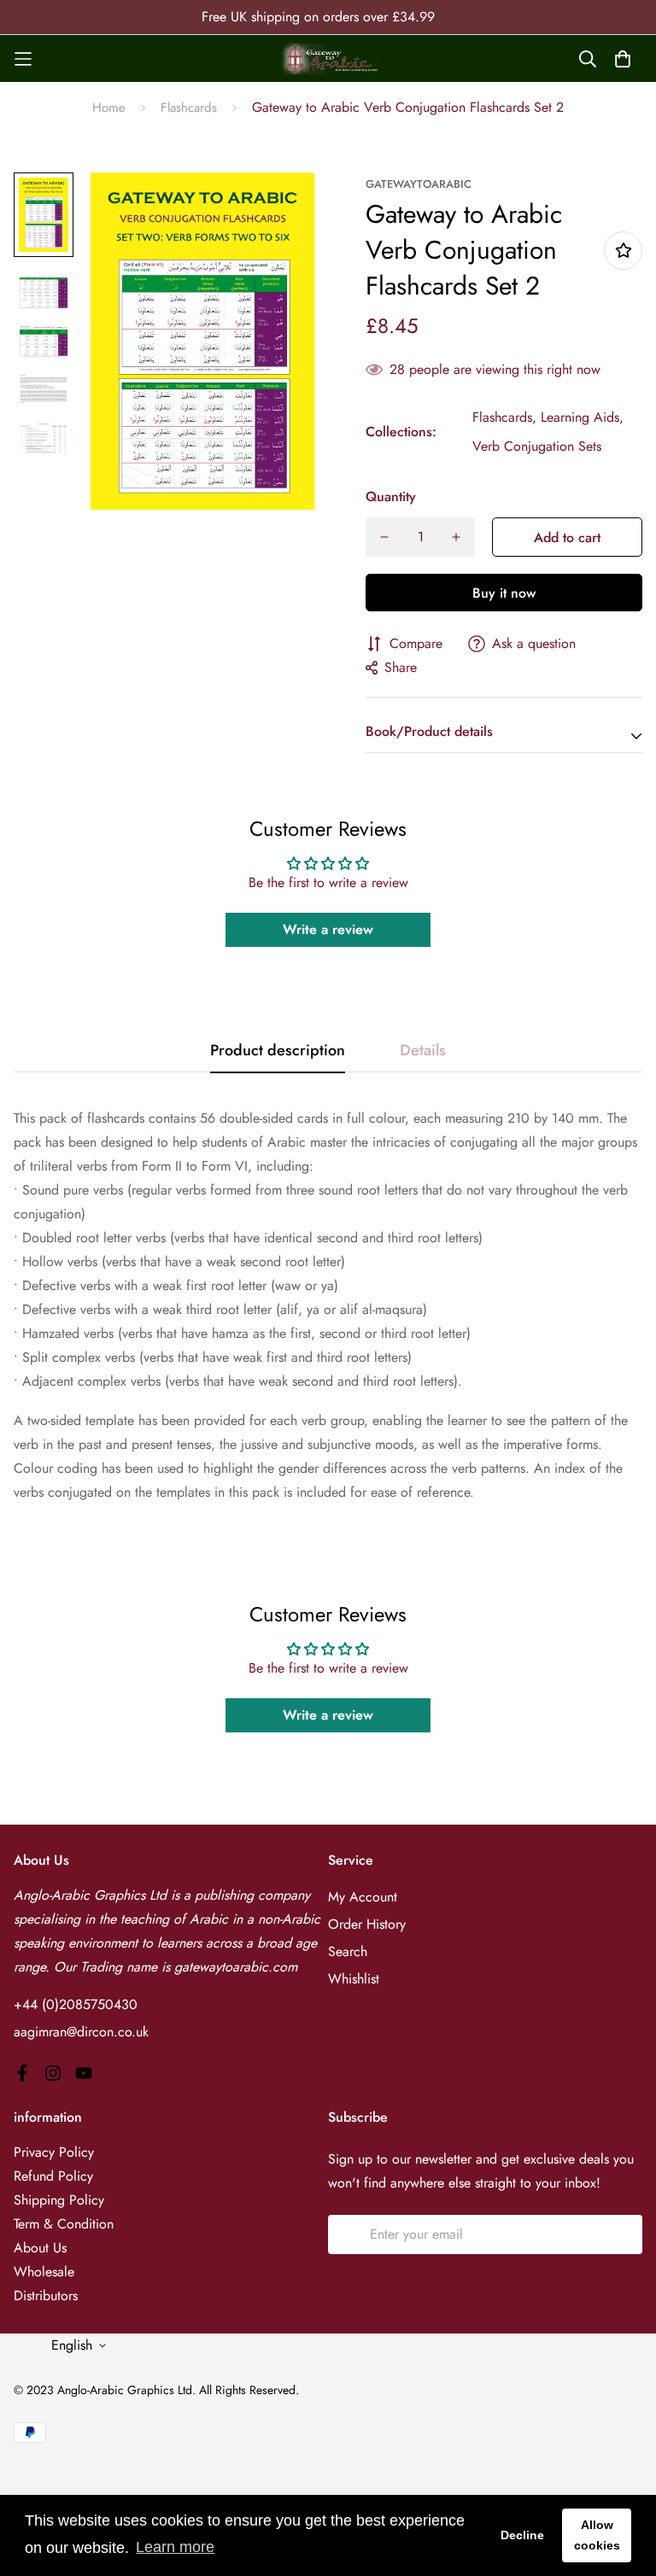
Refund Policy (53, 2176)
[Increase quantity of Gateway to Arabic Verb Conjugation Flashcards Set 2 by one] (456, 537)
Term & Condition (64, 2224)
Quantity (391, 497)
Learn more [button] (175, 2547)
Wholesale (44, 2272)
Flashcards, (504, 417)
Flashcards (189, 108)
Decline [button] (522, 2535)
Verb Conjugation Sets (537, 446)
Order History (367, 1924)
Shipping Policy (59, 2200)
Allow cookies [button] (597, 2535)
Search (348, 1951)
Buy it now (504, 593)
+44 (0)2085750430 (76, 2004)
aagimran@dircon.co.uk (81, 2032)
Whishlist (354, 1979)
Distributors (46, 2296)
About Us (40, 2248)
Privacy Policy (54, 2152)
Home (109, 108)
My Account (363, 1897)
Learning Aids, (582, 417)
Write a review (328, 929)
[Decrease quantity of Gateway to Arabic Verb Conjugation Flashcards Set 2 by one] (384, 537)
